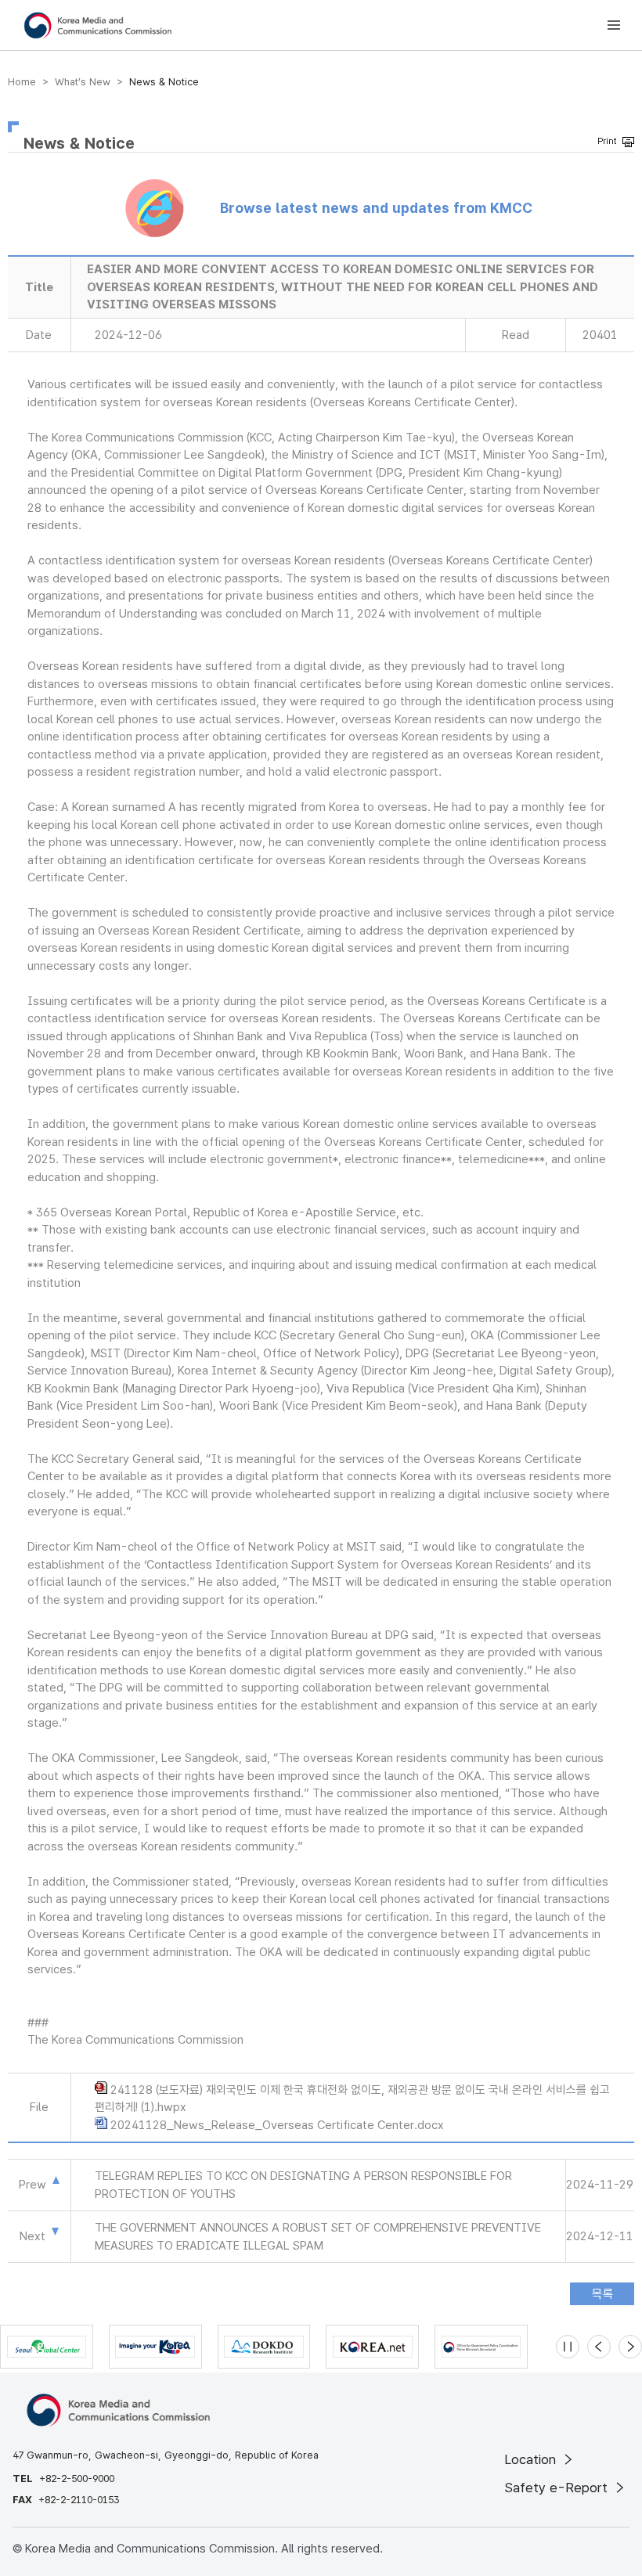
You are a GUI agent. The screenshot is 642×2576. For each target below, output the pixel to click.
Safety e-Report (558, 2488)
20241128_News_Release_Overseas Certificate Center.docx (277, 2125)
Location (532, 2459)
